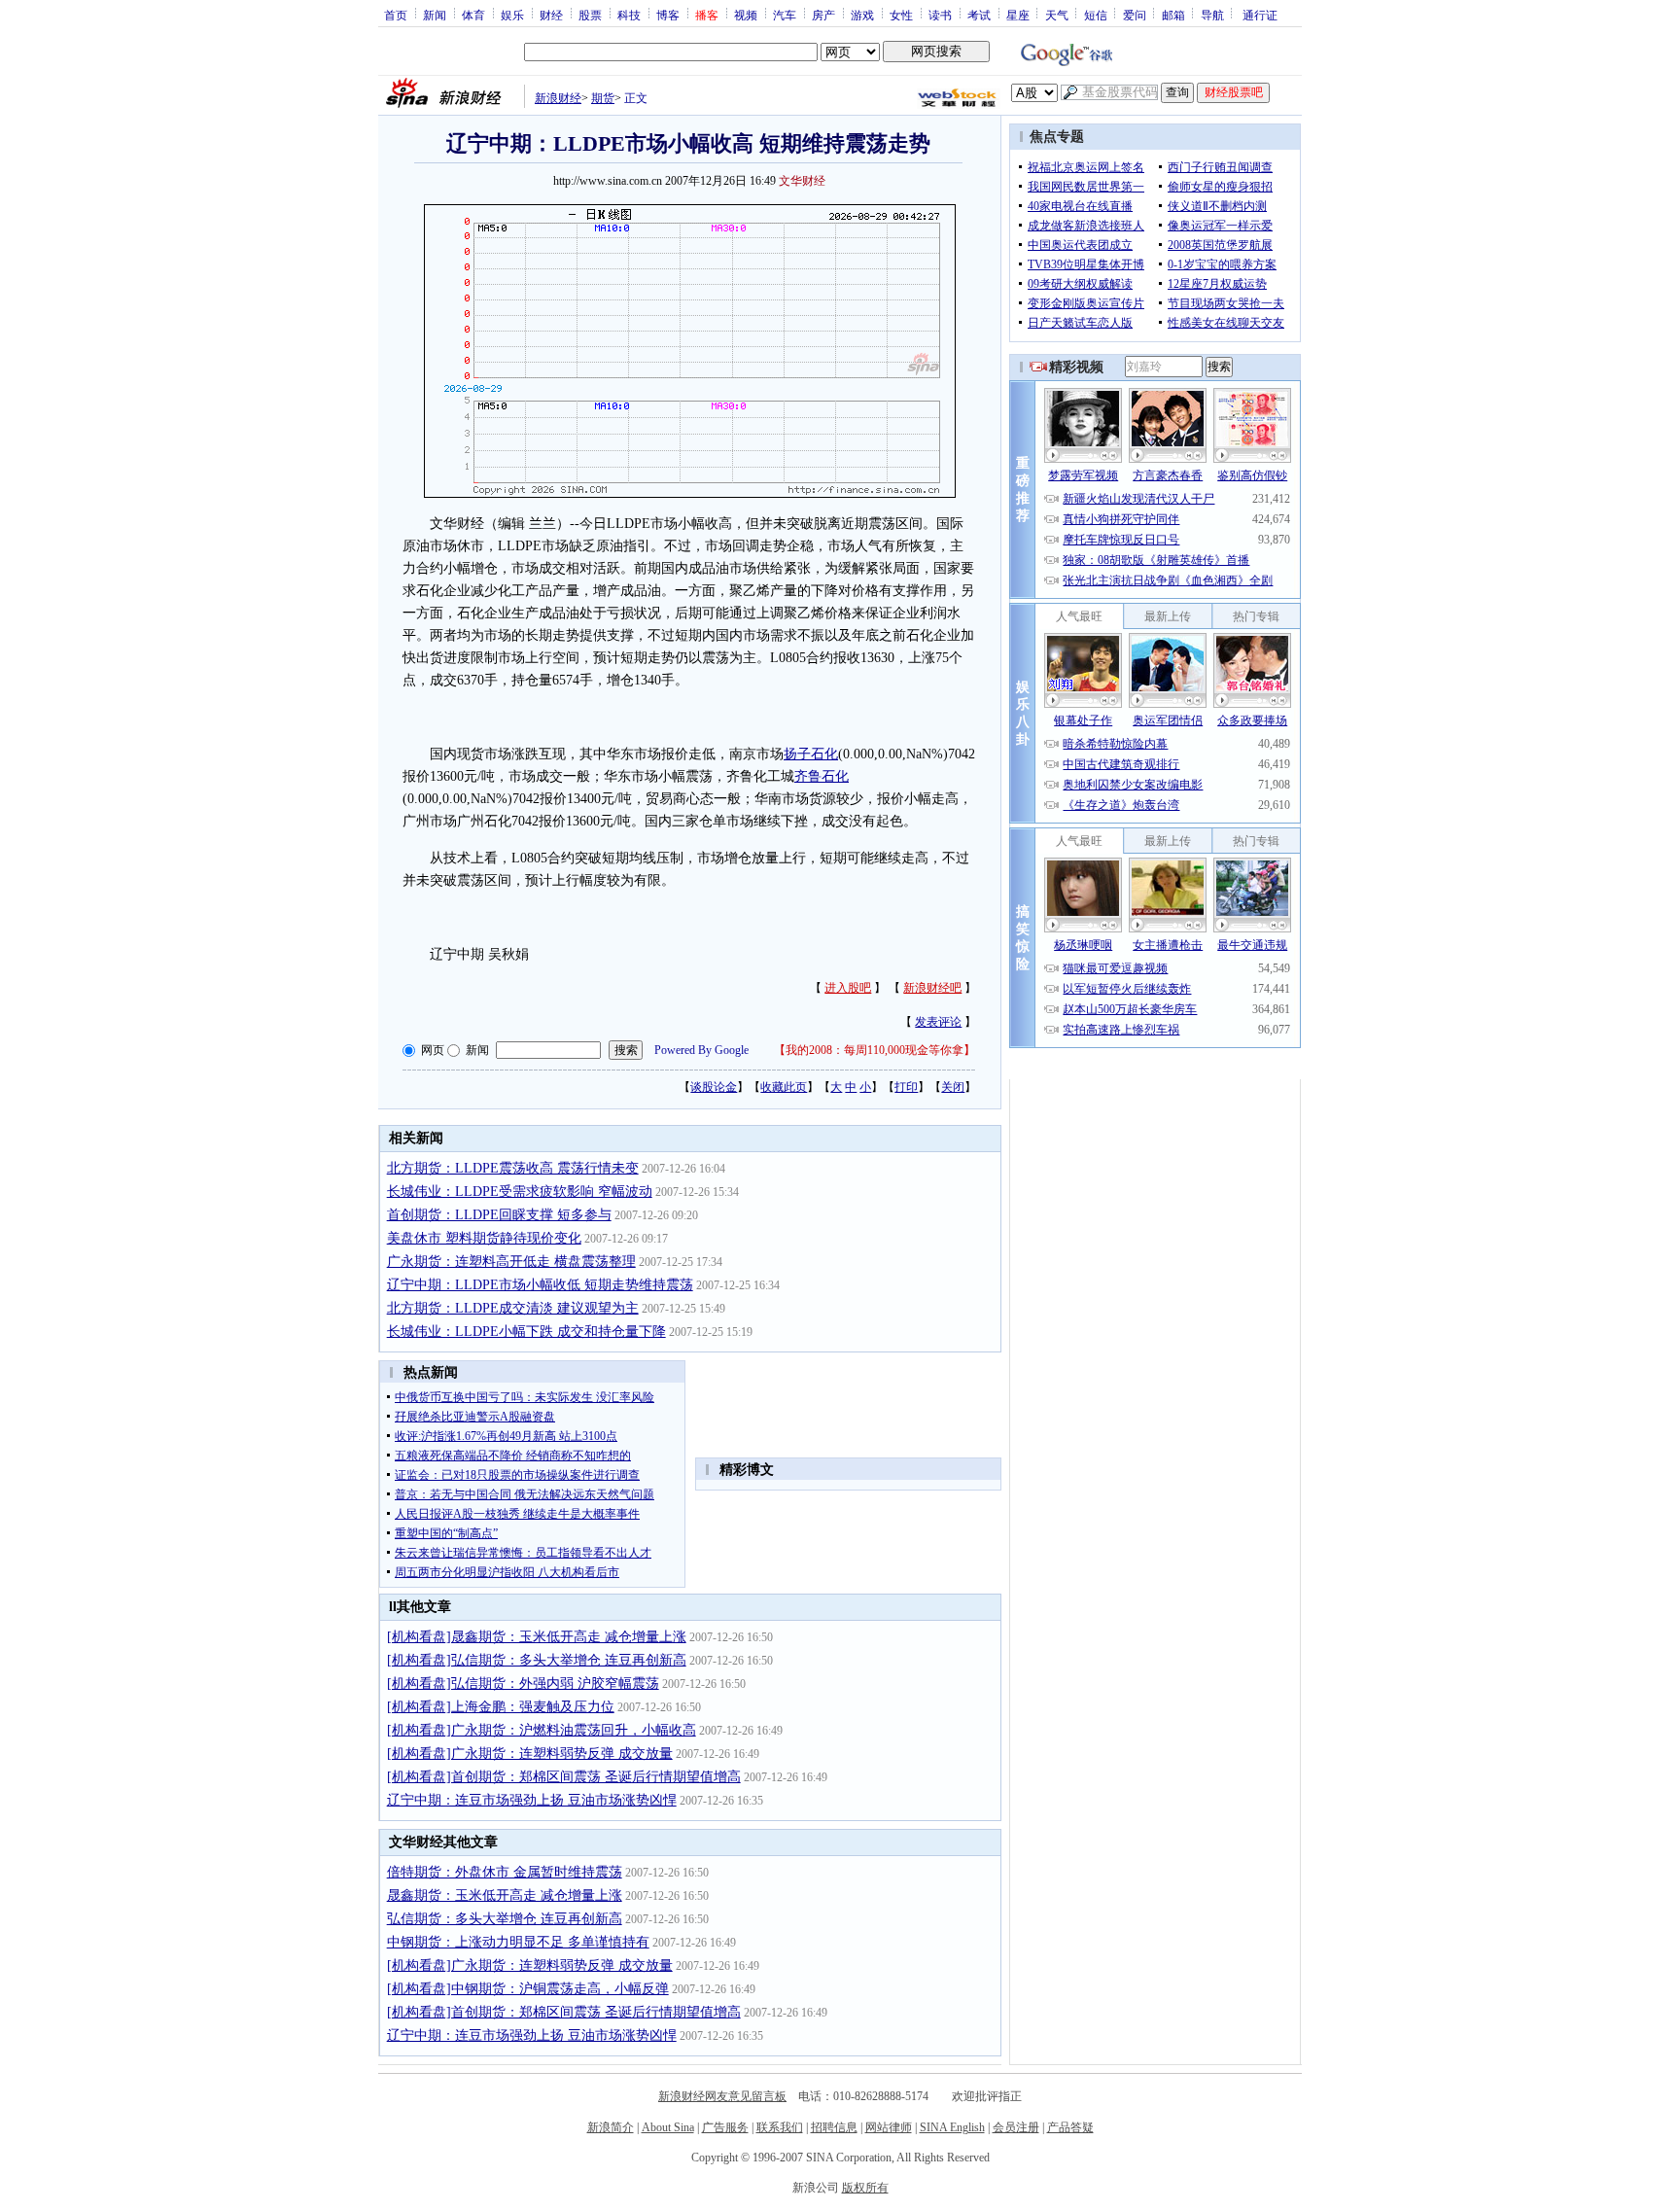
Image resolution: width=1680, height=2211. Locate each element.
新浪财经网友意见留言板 (722, 2096)
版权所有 (865, 2188)
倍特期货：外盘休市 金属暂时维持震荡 (505, 1872)
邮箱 (1173, 15)
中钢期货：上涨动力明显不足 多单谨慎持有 (518, 1942)
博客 (668, 15)
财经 (551, 15)
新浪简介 (611, 2127)
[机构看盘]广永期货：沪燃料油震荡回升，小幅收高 (542, 1730)
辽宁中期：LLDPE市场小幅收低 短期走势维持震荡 (540, 1285)
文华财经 (802, 181)
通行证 (1260, 15)
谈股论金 (714, 1087)
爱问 (1135, 15)
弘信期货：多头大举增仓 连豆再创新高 (505, 1919)
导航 (1212, 15)
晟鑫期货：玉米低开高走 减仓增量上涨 (505, 1895)
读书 (940, 15)
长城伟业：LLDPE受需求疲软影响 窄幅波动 (520, 1192)
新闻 (435, 15)
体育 (473, 15)
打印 (906, 1087)
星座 (1018, 15)
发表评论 (938, 1022)
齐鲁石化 (822, 776)
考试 (979, 15)
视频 (746, 15)
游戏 (862, 15)
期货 (603, 98)
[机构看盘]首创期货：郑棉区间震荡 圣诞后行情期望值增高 (564, 1777)
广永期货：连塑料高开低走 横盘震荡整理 (511, 1262)
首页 (396, 15)
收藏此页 (784, 1087)
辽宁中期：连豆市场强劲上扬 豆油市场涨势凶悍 (532, 1800)
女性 (901, 15)
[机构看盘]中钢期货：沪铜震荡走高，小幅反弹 (528, 1989)
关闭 (953, 1087)
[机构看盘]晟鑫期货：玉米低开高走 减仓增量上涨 (537, 1637)
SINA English (952, 2127)
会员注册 (1016, 2127)
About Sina (668, 2127)
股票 (590, 15)
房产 (823, 15)
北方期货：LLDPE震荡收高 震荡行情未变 (513, 1168)
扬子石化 (811, 754)
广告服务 (725, 2127)
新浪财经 (558, 98)
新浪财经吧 (932, 988)
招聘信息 (834, 2127)
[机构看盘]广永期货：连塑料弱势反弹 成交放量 (530, 1754)
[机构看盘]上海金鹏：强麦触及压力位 (501, 1707)
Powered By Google (701, 1050)
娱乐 (512, 15)
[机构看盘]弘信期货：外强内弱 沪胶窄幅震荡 (523, 1684)
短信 (1096, 15)
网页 (433, 1050)
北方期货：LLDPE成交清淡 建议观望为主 (513, 1308)
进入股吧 (848, 988)
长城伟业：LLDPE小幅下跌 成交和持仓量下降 (526, 1332)
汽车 (785, 15)
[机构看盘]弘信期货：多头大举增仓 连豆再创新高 (537, 1660)
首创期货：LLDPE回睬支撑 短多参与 (499, 1215)
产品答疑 (1070, 2127)
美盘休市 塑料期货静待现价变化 (484, 1238)
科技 (629, 15)
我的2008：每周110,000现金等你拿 (875, 1050)
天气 (1057, 15)
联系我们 (780, 2127)
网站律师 (889, 2127)
